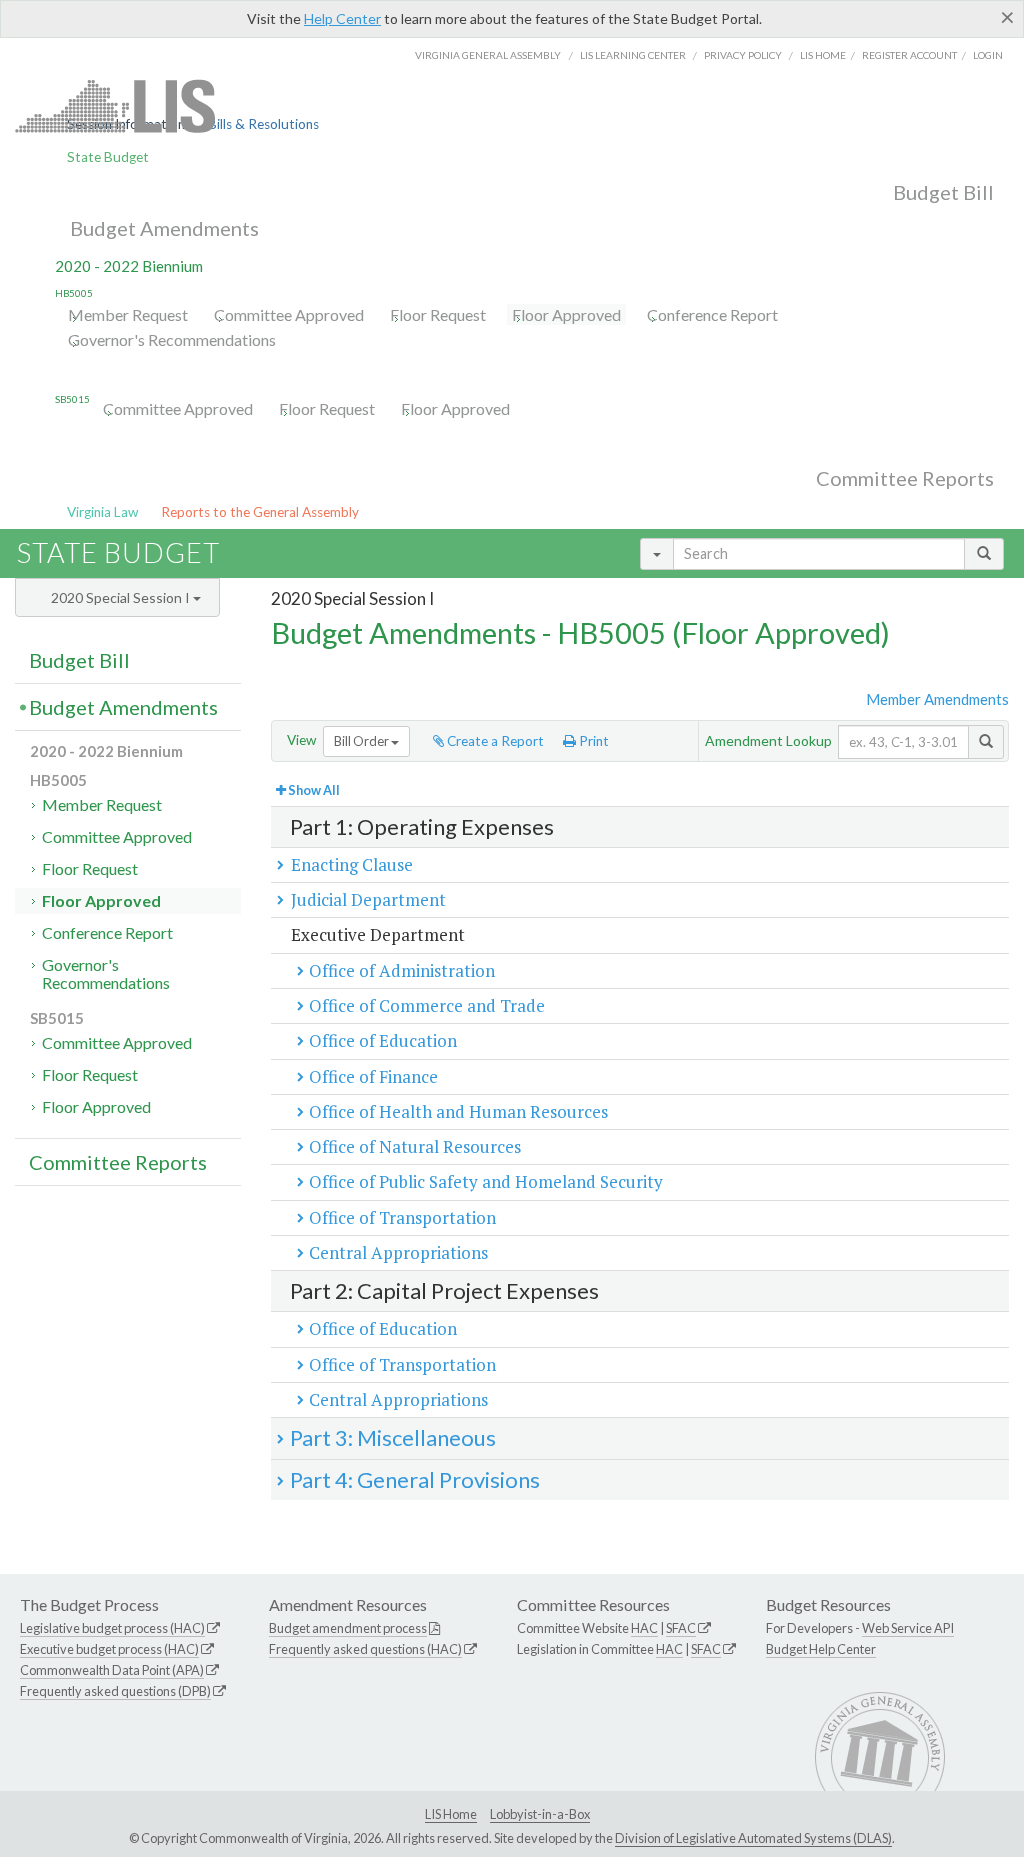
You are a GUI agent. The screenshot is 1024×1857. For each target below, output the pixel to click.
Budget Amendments (164, 228)
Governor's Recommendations (172, 339)
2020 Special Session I (122, 597)
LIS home (823, 55)
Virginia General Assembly (488, 55)
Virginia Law (102, 512)
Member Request (128, 314)
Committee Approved (289, 314)
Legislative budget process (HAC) (112, 1628)
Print (592, 741)
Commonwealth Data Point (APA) (112, 1670)
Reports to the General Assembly (260, 512)
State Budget (108, 157)
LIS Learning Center (633, 55)
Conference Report (712, 314)
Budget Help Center (821, 1649)
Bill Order (362, 741)
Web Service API (908, 1628)
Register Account (909, 55)
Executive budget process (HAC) (109, 1649)
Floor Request (438, 314)
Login (988, 55)
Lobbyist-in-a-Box (540, 1814)
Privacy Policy (743, 55)
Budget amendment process (348, 1628)
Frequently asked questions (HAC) (365, 1649)
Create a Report (494, 741)
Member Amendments (937, 699)
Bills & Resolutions (263, 124)
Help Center (342, 18)
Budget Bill (943, 192)
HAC (644, 1628)
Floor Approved (566, 314)
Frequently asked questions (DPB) (115, 1691)
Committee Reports (905, 478)
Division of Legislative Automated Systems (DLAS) (753, 1838)
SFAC (681, 1628)
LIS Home (451, 1814)
